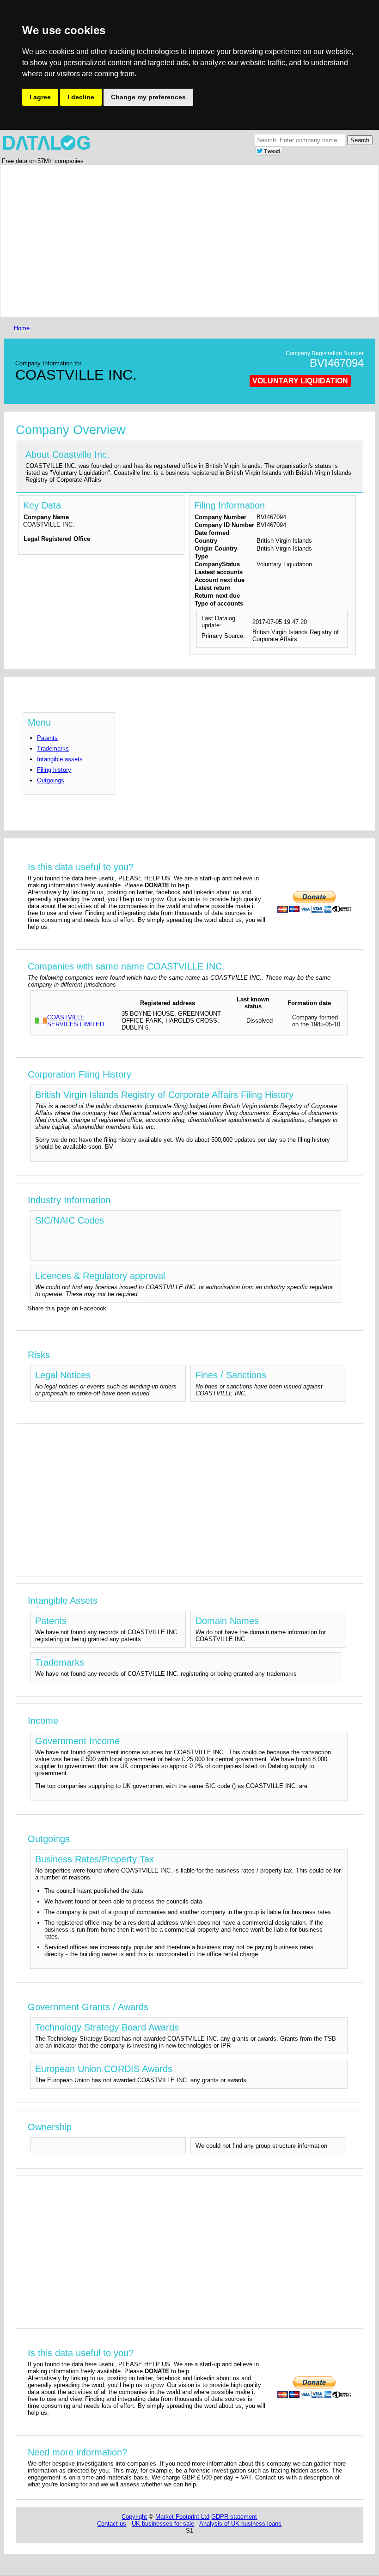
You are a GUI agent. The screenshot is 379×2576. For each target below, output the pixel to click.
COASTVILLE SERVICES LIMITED (76, 1021)
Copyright (134, 2517)
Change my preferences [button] (148, 97)
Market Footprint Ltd (182, 2517)
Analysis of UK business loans (240, 2524)
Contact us (112, 2524)
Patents (47, 738)
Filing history (54, 770)
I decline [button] (81, 97)
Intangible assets (60, 759)
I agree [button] (40, 97)
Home (22, 328)
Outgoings (51, 780)
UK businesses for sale (163, 2524)
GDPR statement (234, 2517)
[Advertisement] (189, 241)
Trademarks (53, 749)
